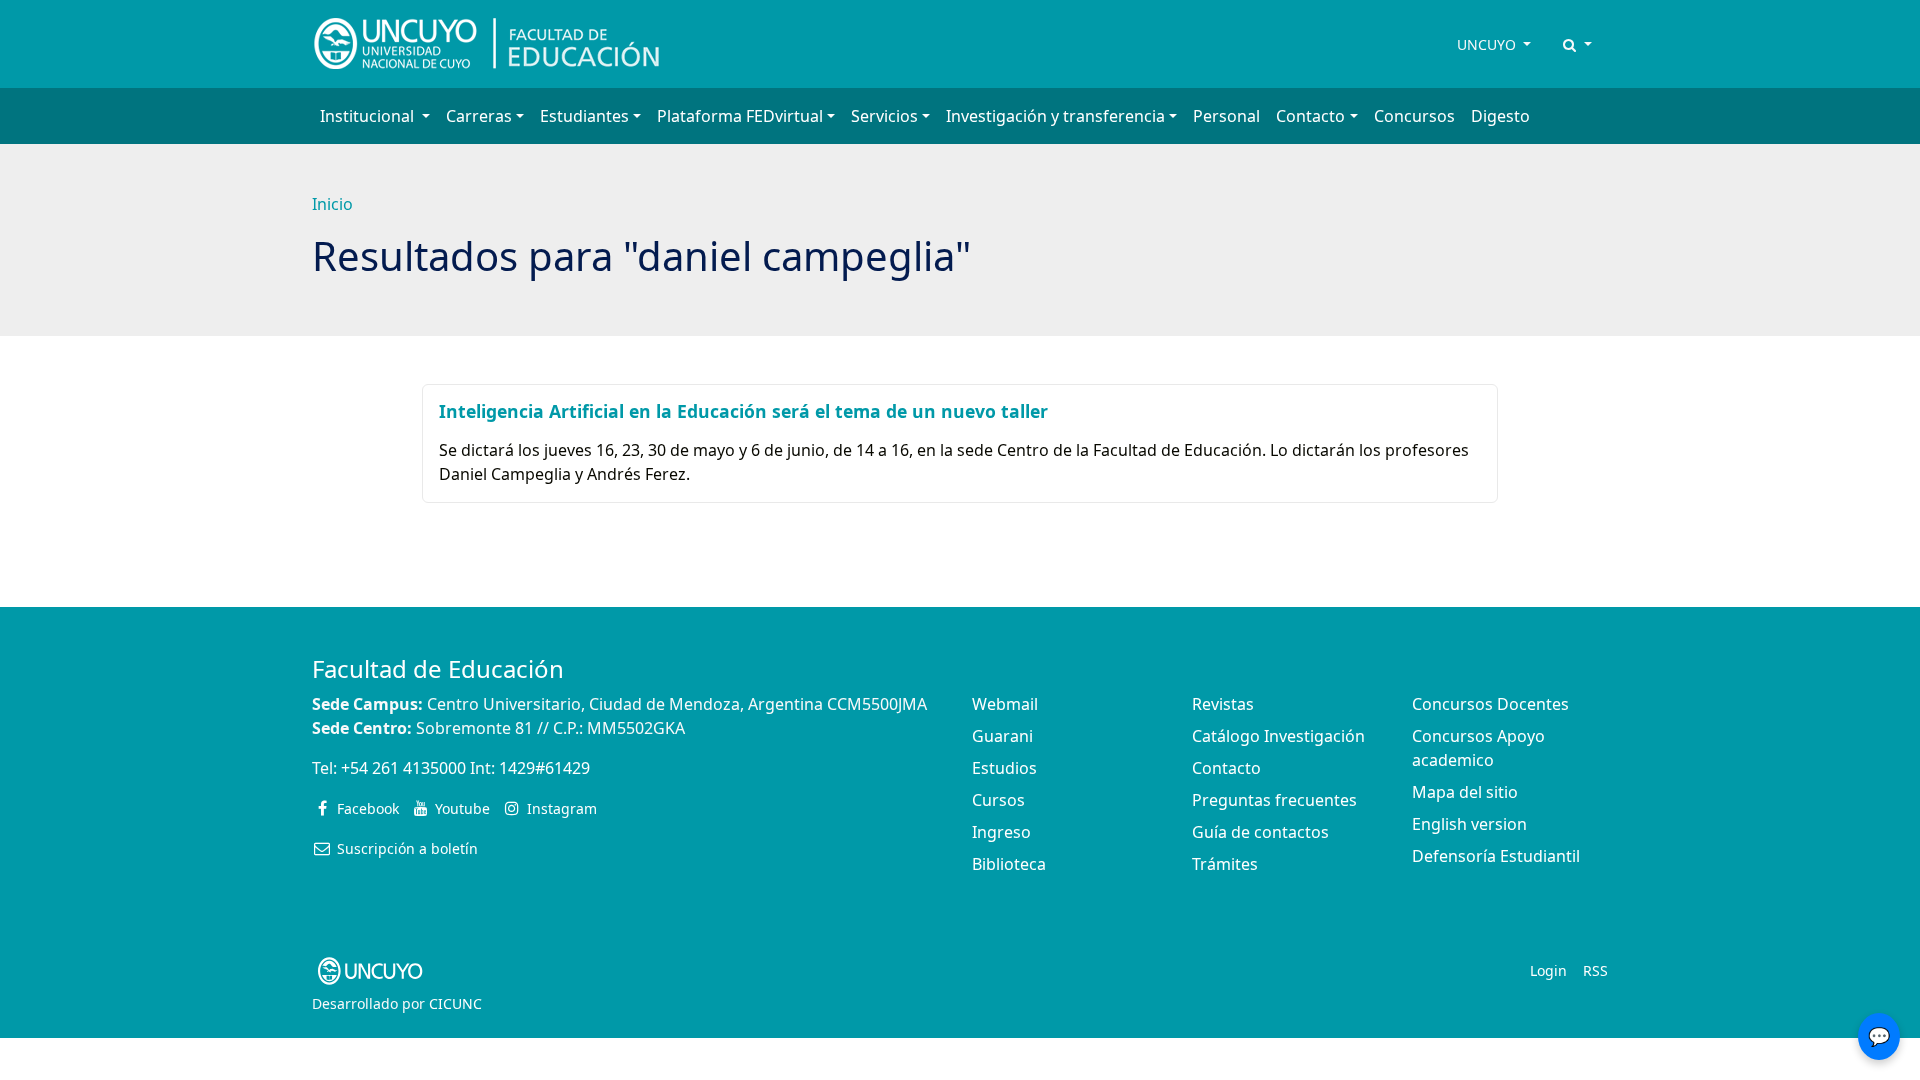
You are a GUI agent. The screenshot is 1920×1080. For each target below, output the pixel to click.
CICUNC (455, 1003)
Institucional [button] (369, 116)
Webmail (1005, 704)
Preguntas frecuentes (1274, 800)
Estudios (1004, 768)
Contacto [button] (1310, 116)
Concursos (1414, 116)
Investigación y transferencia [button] (1055, 116)
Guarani (1002, 736)
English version (1469, 824)
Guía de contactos (1260, 832)
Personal (1226, 116)
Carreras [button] (479, 116)
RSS (1595, 970)
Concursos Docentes (1490, 704)
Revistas (1223, 704)
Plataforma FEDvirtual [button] (740, 116)
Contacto (1226, 768)
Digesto (1500, 116)
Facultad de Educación (438, 668)
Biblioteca (1009, 864)
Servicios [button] (884, 116)
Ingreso (1001, 832)
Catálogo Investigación (1278, 736)
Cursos (998, 800)
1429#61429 (544, 768)
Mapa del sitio (1465, 792)
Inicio (332, 204)
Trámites (1225, 864)
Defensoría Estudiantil (1496, 856)
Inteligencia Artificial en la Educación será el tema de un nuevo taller (743, 411)
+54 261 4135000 (403, 768)
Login (1548, 970)
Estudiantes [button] (584, 116)
